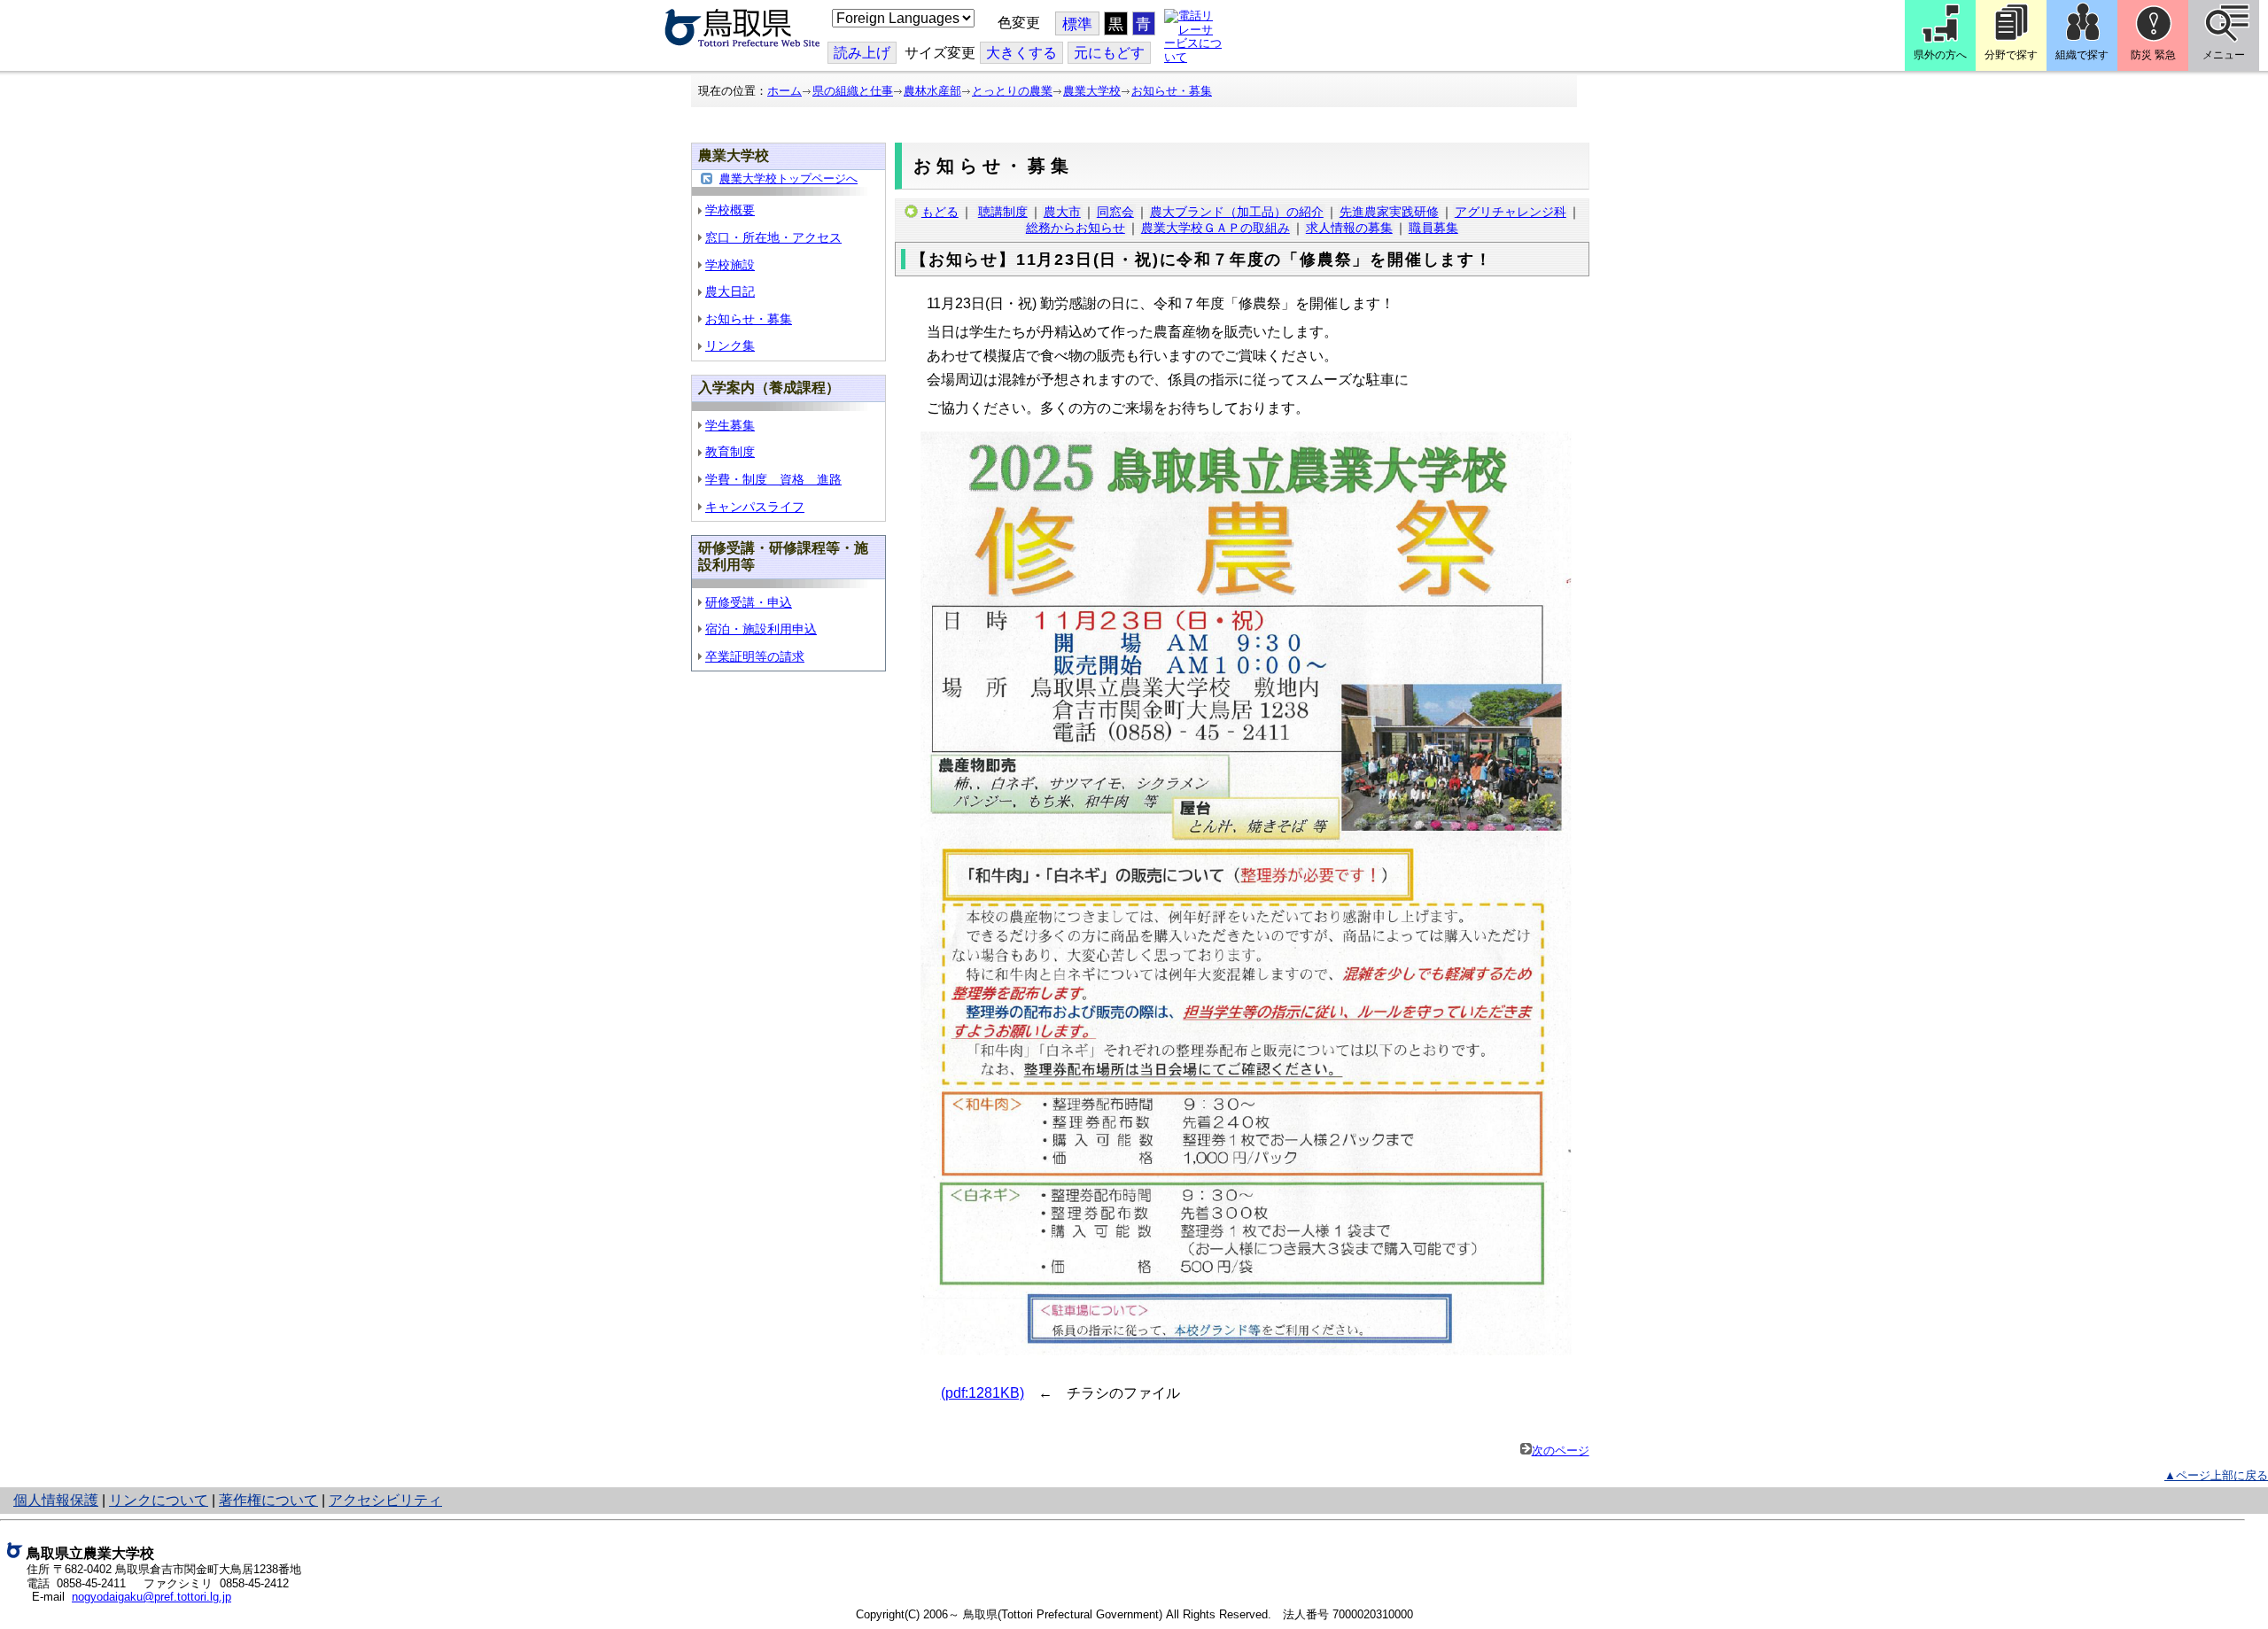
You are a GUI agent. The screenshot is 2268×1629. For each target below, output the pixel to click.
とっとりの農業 (1012, 91)
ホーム (784, 91)
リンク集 (730, 345)
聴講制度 (1003, 212)
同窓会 (1115, 212)
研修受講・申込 (749, 602)
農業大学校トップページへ (788, 178)
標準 (1077, 24)
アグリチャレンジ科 (1511, 212)
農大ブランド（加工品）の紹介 (1237, 212)
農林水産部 (932, 91)
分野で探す (2011, 55)
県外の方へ (1940, 55)
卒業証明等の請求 (755, 656)
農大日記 (730, 291)
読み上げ (862, 53)
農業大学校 (1092, 91)
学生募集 (730, 425)
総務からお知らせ (1076, 228)
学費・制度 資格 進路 (773, 479)
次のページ (1561, 1451)
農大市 (1062, 212)
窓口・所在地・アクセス (773, 237)
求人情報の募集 (1349, 228)
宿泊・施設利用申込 (761, 629)
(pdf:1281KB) (983, 1393)
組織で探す (2082, 55)
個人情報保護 (56, 1500)
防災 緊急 (2153, 55)
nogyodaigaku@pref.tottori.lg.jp (151, 1597)
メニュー (2224, 55)
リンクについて (159, 1500)
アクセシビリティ (385, 1500)
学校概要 (730, 210)
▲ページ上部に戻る (2216, 1475)
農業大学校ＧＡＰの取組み (1216, 228)
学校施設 (730, 265)
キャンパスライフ (755, 507)
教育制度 (730, 452)
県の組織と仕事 (853, 91)
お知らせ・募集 (1172, 91)
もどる (940, 212)
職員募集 (1433, 228)
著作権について (268, 1500)
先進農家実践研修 (1389, 212)
